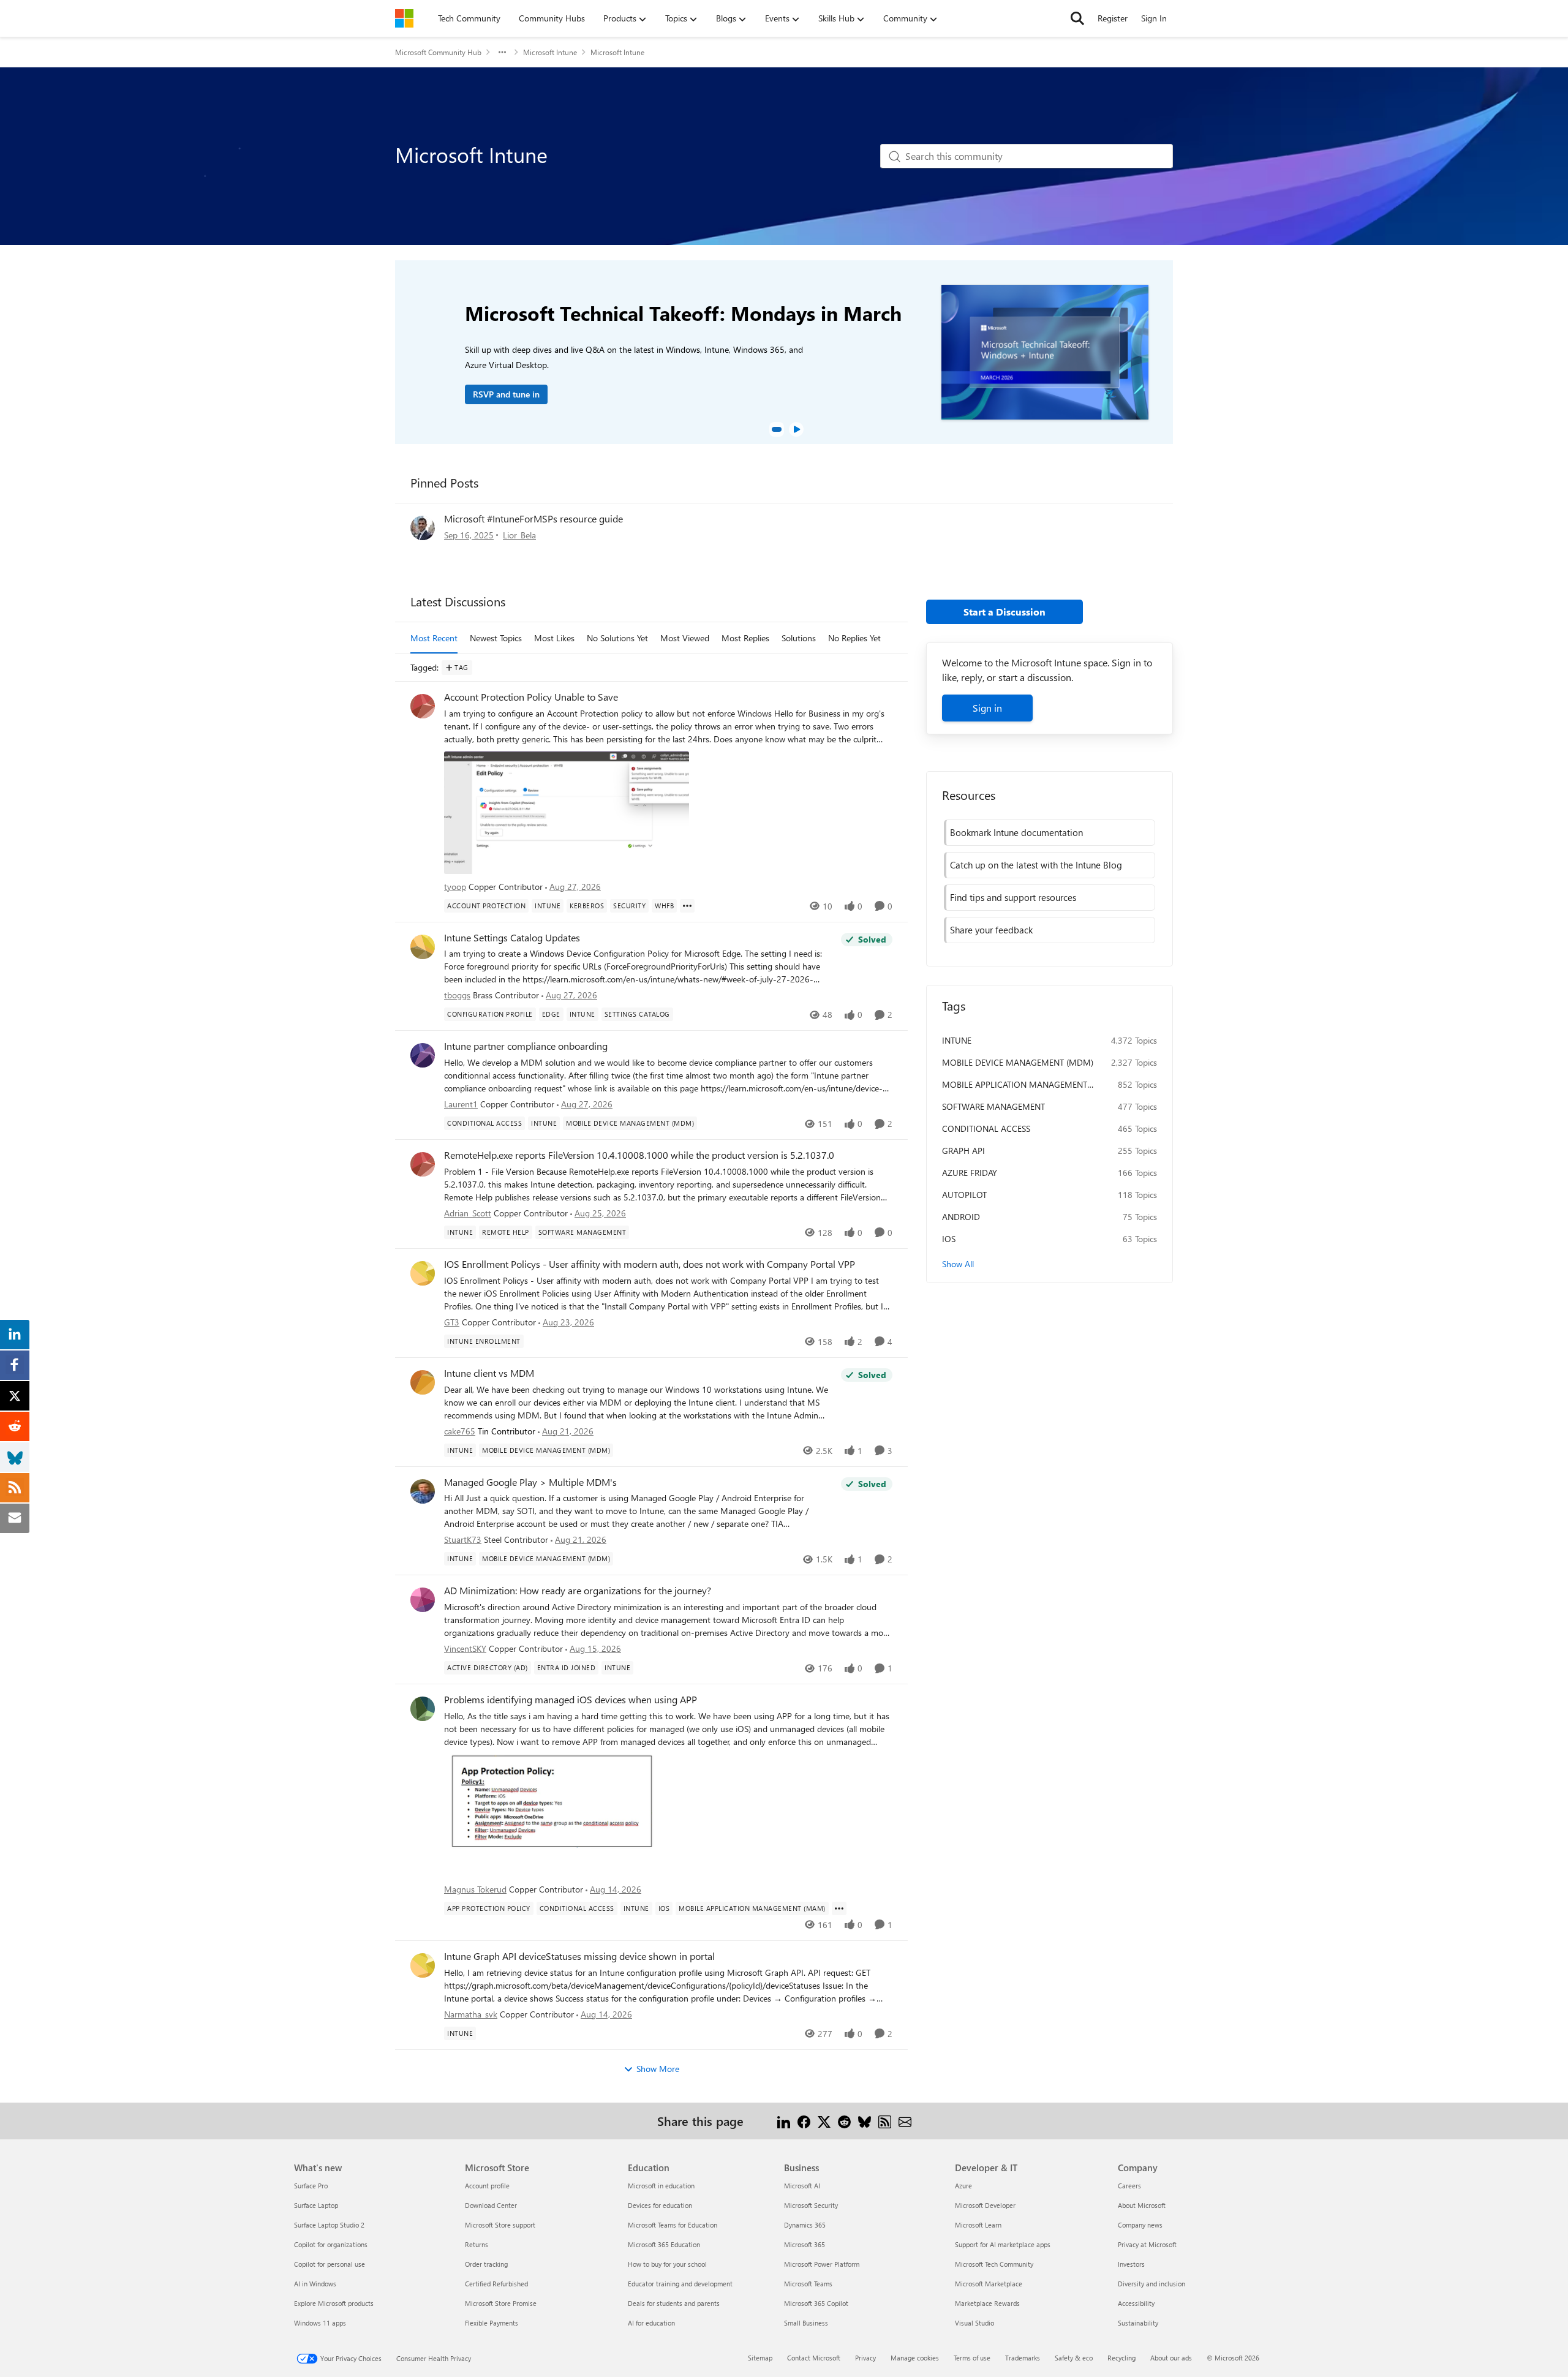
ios (949, 1239)
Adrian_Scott (468, 1213)
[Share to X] (824, 2121)
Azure (963, 2186)
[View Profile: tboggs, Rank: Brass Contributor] (423, 947)
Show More (658, 2069)
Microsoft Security (811, 2205)
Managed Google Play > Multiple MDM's (530, 1482)
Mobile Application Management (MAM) (1015, 1085)
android (961, 1217)
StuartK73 (463, 1539)
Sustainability (1138, 2323)
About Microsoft (1142, 2205)
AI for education (651, 2323)
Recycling (1121, 2358)
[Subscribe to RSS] (885, 2121)
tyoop (455, 887)
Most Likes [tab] (554, 638)
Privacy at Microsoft (1147, 2244)
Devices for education (660, 2205)
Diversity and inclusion (1151, 2284)
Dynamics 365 (805, 2225)
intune (957, 1040)
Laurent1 (461, 1104)
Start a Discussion (1005, 612)
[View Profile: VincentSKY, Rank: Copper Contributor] (423, 1600)
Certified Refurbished (496, 2284)
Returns (477, 2244)
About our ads (1171, 2358)
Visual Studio (974, 2323)
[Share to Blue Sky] (865, 2121)
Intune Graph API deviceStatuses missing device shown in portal (579, 1956)
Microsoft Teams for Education (673, 2225)
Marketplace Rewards (987, 2303)
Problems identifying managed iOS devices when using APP (571, 1700)
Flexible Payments (492, 2323)
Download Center (491, 2205)
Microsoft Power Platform (822, 2264)
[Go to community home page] (404, 18)
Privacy (865, 2358)
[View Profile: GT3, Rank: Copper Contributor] (423, 1273)
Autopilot (964, 1195)
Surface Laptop (316, 2205)
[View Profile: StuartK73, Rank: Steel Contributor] (423, 1491)
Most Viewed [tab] (685, 638)
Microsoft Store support (500, 2225)
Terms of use (972, 2358)
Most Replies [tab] (745, 638)
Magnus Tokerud (475, 1889)
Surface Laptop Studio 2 (329, 2225)
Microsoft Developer (985, 2205)
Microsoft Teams (808, 2284)
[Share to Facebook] (804, 2121)
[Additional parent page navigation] (502, 52)
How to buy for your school (667, 2264)
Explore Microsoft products (334, 2303)
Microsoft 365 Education (664, 2244)
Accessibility (1136, 2303)
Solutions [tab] (799, 638)
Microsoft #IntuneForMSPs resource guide (533, 518)
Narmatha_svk (471, 2014)
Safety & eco (1074, 2358)
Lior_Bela (519, 535)
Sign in (987, 708)
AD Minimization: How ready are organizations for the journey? (578, 1591)
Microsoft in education (661, 2186)
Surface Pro (311, 2186)
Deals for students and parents (674, 2303)
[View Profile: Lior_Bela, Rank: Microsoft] (423, 528)
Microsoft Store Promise (501, 2303)
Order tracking (486, 2264)
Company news (1140, 2225)
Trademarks (1023, 2358)
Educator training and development (680, 2284)
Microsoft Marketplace (989, 2284)
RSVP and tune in (506, 394)
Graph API (963, 1151)
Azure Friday (970, 1173)
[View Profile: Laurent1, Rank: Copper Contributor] (423, 1055)
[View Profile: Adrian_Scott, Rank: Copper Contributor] (423, 1164)
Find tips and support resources (1013, 897)
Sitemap (760, 2358)
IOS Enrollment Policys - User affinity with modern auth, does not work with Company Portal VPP (650, 1264)
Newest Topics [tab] (496, 638)
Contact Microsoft (814, 2358)
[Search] (1077, 18)
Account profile (487, 2186)
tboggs (457, 995)
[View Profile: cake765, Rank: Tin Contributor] (423, 1382)
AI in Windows (315, 2284)
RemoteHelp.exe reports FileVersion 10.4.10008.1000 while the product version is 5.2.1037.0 (639, 1155)
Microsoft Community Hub (438, 52)
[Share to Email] (905, 2121)
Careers (1129, 2186)
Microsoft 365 (805, 2244)
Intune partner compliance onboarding (526, 1046)
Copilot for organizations (331, 2244)
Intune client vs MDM (489, 1373)
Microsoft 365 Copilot (816, 2303)
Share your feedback (991, 930)
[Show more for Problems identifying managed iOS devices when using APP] (839, 1908)
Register (1113, 18)
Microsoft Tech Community (994, 2264)
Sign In (1154, 18)
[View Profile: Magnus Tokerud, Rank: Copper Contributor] (423, 1709)
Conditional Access (986, 1128)
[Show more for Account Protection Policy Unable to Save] (687, 906)
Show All (958, 1264)
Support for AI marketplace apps (1003, 2244)
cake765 (460, 1431)
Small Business (806, 2323)
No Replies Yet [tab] (854, 638)
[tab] (777, 429)
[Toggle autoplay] (796, 429)
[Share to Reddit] (844, 2121)
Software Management (993, 1106)
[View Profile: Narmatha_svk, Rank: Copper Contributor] (423, 1965)
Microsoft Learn (978, 2225)
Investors (1131, 2264)
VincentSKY (465, 1648)
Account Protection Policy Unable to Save (531, 697)
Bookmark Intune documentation (1016, 832)
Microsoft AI (802, 2186)
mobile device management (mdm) (1018, 1062)
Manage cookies (915, 2358)
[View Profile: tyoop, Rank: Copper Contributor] (423, 706)
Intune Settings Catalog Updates (512, 938)
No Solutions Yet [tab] (617, 638)
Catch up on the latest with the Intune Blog (1036, 865)
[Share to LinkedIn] (784, 2121)
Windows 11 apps (320, 2323)
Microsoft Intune (550, 52)
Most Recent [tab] (434, 638)
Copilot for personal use (330, 2264)
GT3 (452, 1322)
